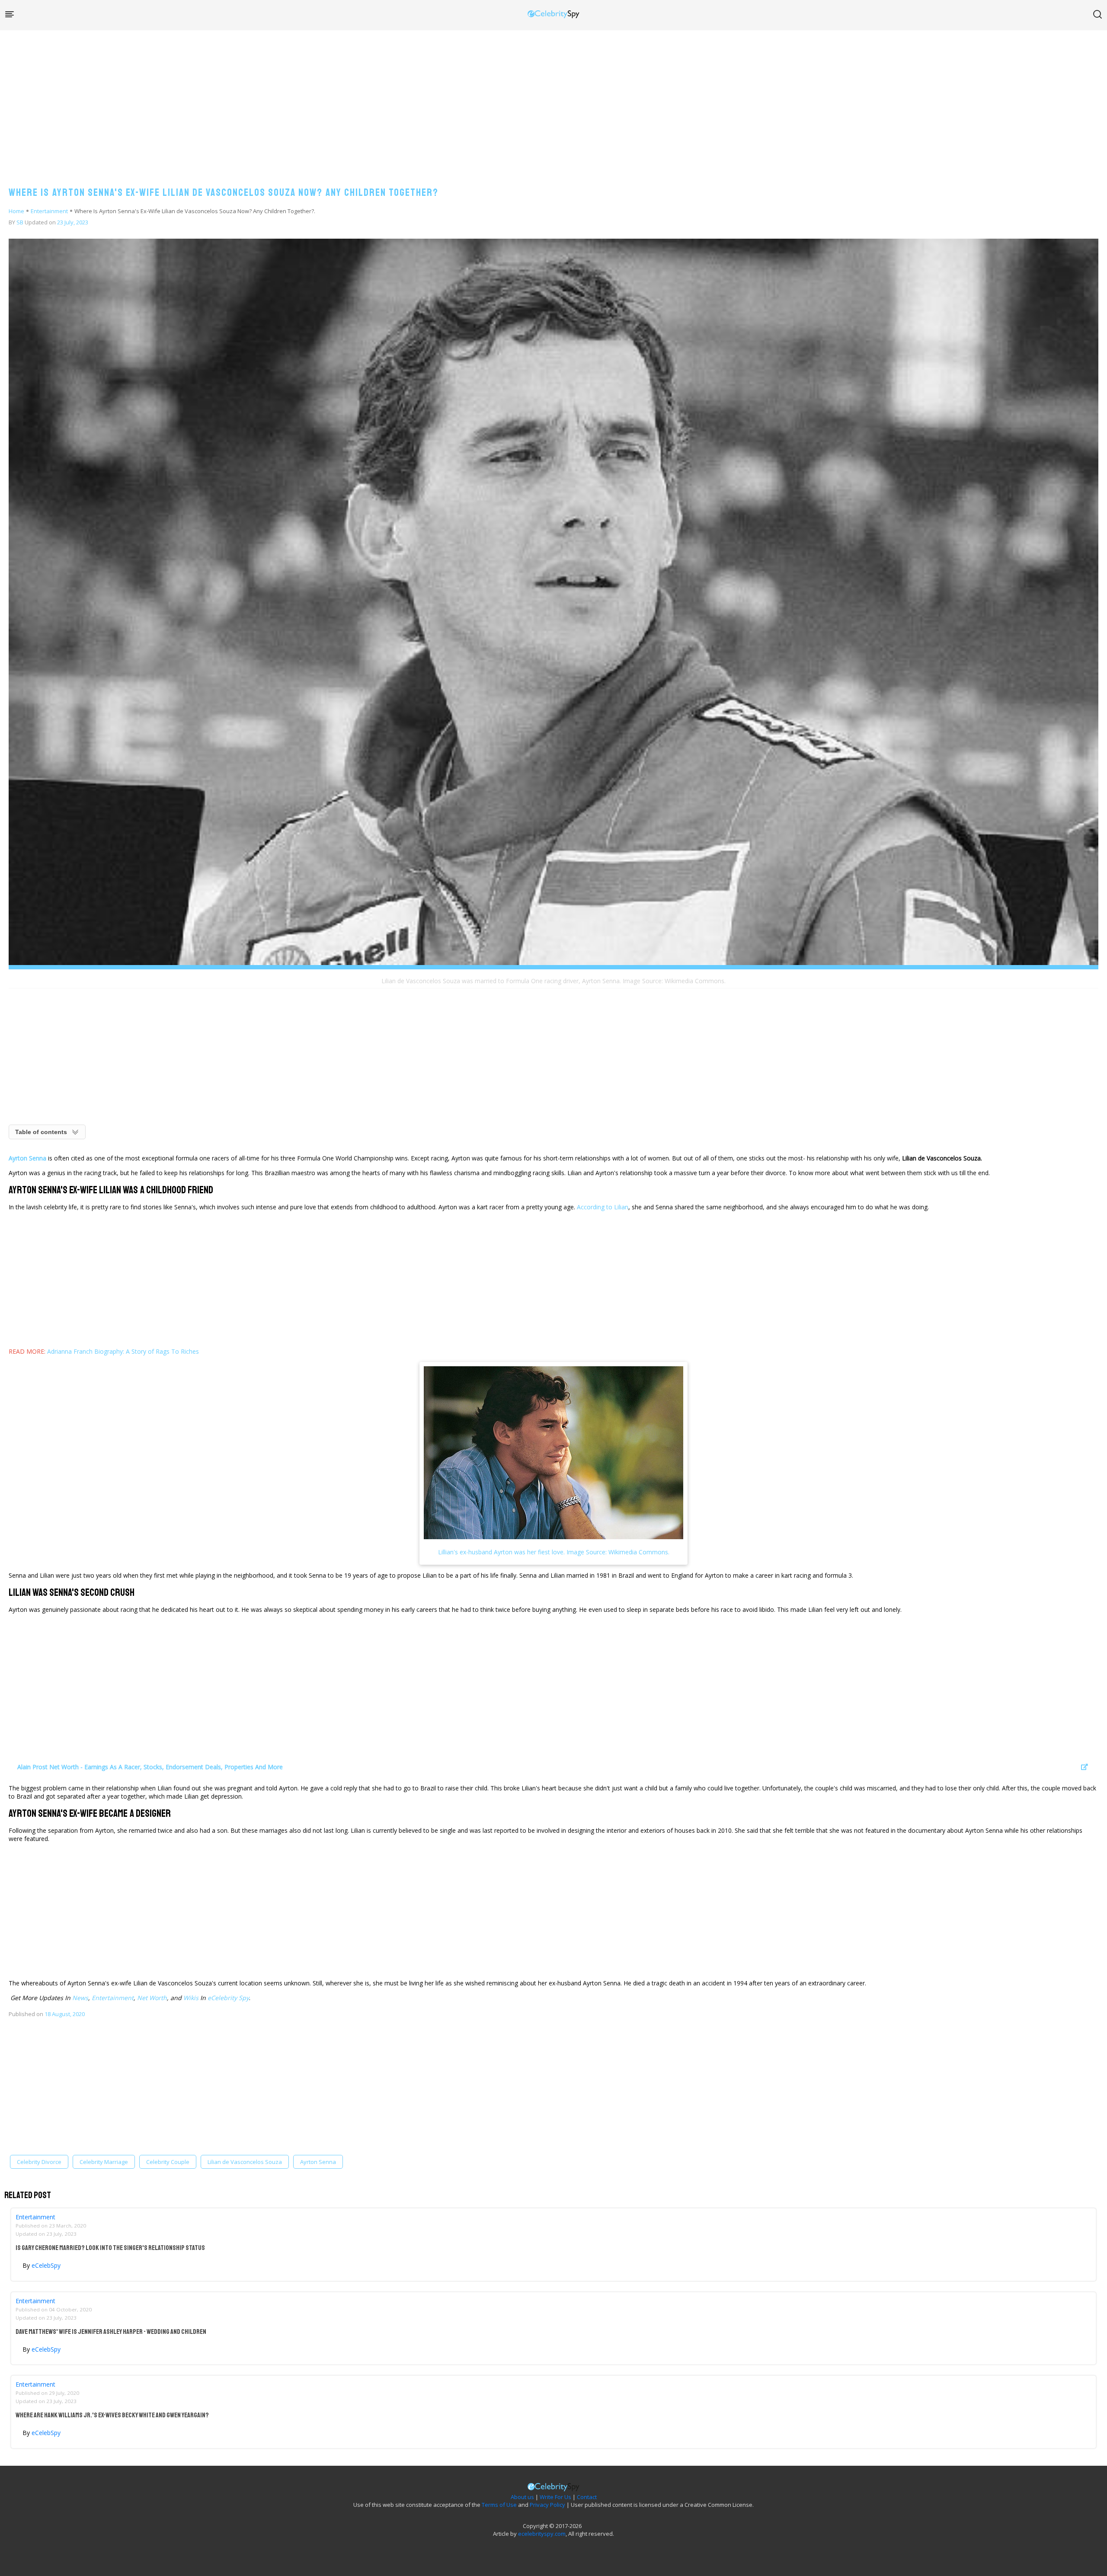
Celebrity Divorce (39, 2162)
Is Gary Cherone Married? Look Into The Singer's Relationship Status (110, 2248)
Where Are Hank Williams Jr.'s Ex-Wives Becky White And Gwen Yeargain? (112, 2415)
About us (522, 2497)
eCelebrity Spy (228, 1998)
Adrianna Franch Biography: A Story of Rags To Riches (123, 1351)
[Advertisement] (553, 99)
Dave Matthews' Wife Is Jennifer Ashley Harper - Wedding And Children (111, 2332)
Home (16, 211)
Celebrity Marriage (104, 2162)
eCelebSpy (46, 2265)
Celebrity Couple (168, 2162)
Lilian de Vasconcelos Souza (245, 2162)
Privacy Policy (547, 2505)
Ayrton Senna (318, 2162)
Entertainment (49, 211)
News (80, 1998)
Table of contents (41, 1132)
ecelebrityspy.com (542, 2534)
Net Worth (152, 1998)
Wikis (191, 1998)
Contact (587, 2497)
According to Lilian (603, 1207)
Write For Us (555, 2497)
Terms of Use (499, 2505)
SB (20, 222)
